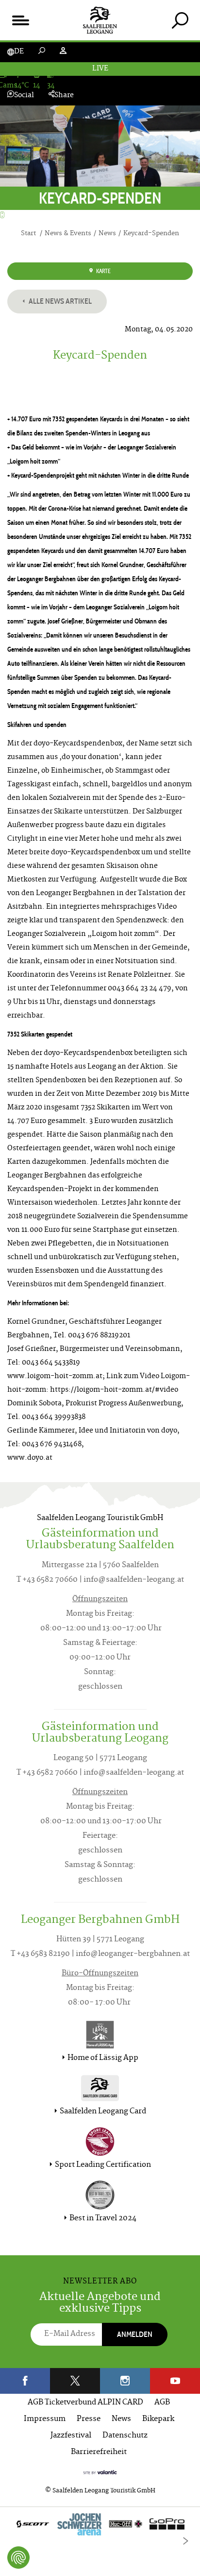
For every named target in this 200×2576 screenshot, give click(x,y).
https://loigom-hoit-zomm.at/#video (114, 1390)
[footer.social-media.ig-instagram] (125, 2381)
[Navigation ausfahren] (20, 20)
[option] (100, 2526)
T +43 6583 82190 (40, 1954)
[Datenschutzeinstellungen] (18, 2558)
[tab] (180, 20)
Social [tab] (24, 95)
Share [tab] (64, 95)
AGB (162, 2403)
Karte (103, 271)
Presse (89, 2419)
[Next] (185, 2541)
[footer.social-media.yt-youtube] (175, 2381)
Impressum (45, 2419)
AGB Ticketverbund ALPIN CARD (85, 2403)
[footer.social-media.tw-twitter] (75, 2381)
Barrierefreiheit (99, 2452)
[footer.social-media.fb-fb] (25, 2381)
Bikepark (158, 2419)
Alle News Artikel (59, 301)
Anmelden (135, 2334)
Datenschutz (125, 2436)
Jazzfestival (71, 2436)
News (121, 2419)
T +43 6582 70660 (47, 1580)
